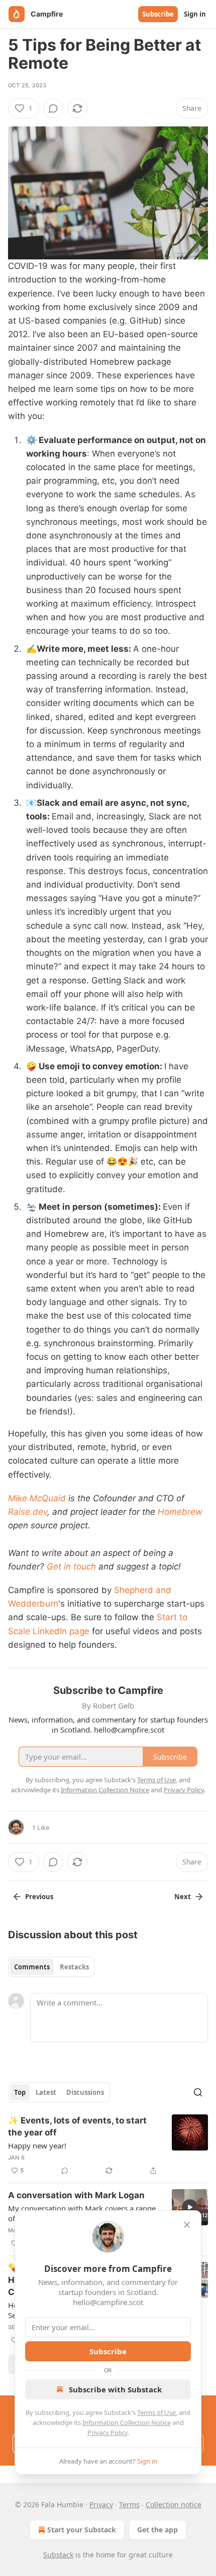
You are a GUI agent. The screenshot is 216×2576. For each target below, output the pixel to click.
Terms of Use (156, 2412)
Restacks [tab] (74, 1967)
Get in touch (71, 1566)
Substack (58, 2555)
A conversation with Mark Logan (76, 2195)
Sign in (195, 14)
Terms (129, 2505)
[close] (187, 2225)
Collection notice (174, 2505)
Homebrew (180, 1512)
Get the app (157, 2530)
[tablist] (51, 1967)
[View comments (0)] (53, 108)
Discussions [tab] (85, 2092)
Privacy (101, 2505)
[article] (108, 2145)
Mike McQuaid (37, 1498)
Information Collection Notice (127, 2422)
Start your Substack (82, 2530)
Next (183, 1897)
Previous (39, 1897)
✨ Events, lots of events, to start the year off (77, 2126)
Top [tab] (20, 2092)
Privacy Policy (107, 2432)
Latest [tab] (46, 2092)
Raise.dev (28, 1512)
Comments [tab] (32, 1967)
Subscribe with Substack (115, 2389)
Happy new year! (37, 2145)
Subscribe (158, 14)
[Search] (198, 2092)
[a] (190, 2207)
